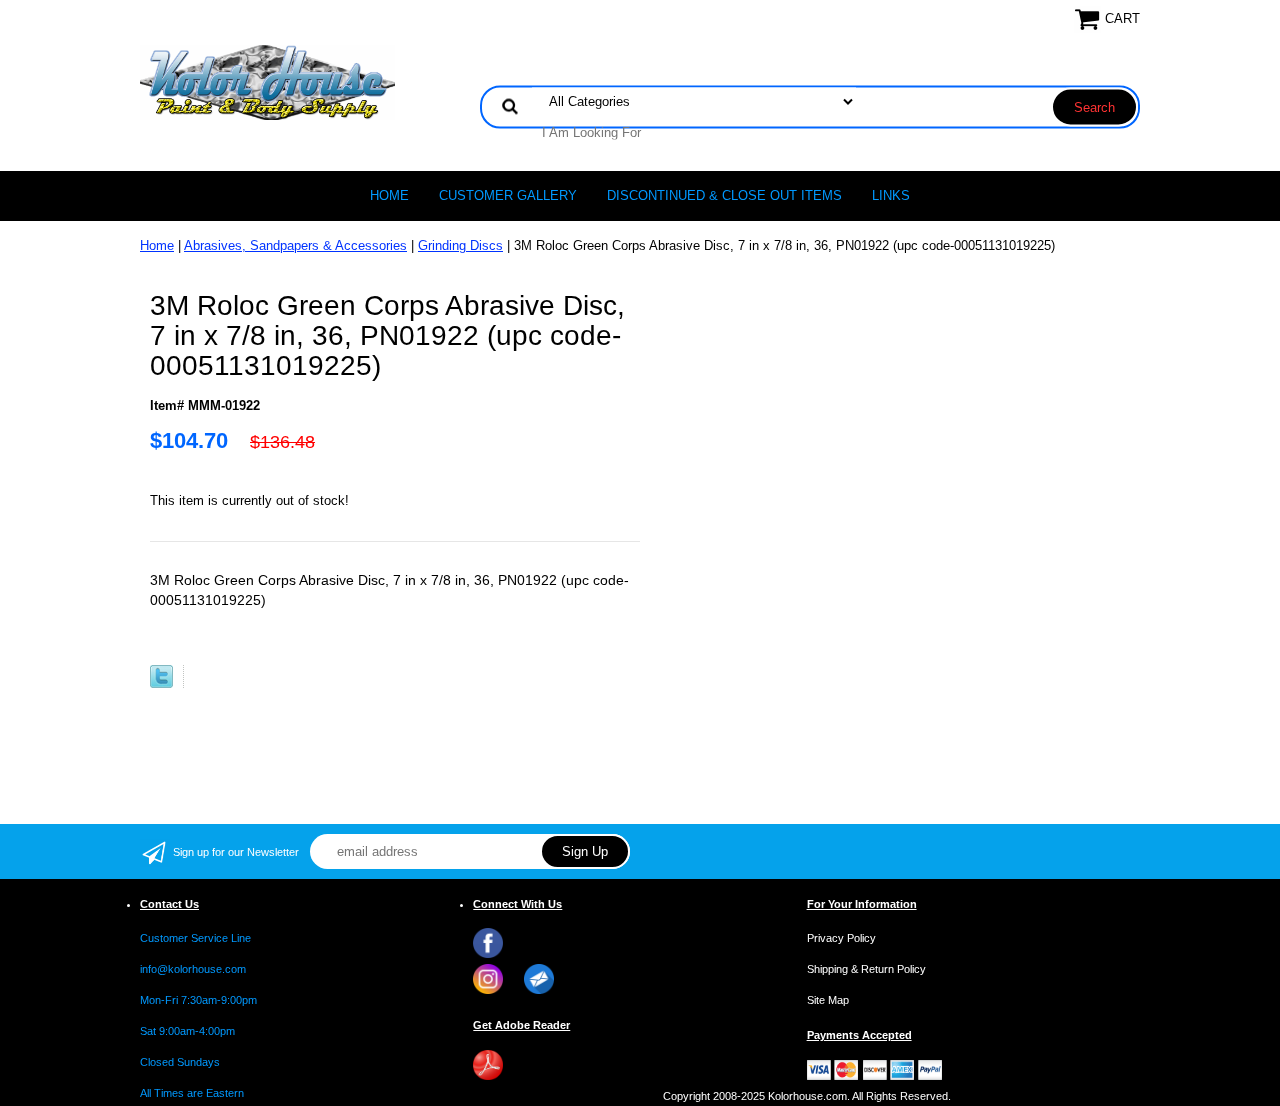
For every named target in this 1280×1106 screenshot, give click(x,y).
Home (389, 195)
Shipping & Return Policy (866, 969)
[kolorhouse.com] (267, 81)
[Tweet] (161, 683)
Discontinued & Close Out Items (724, 195)
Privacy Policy (841, 938)
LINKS (891, 195)
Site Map (828, 1000)
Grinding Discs (460, 245)
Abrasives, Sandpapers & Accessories (295, 245)
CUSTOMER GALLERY (508, 195)
